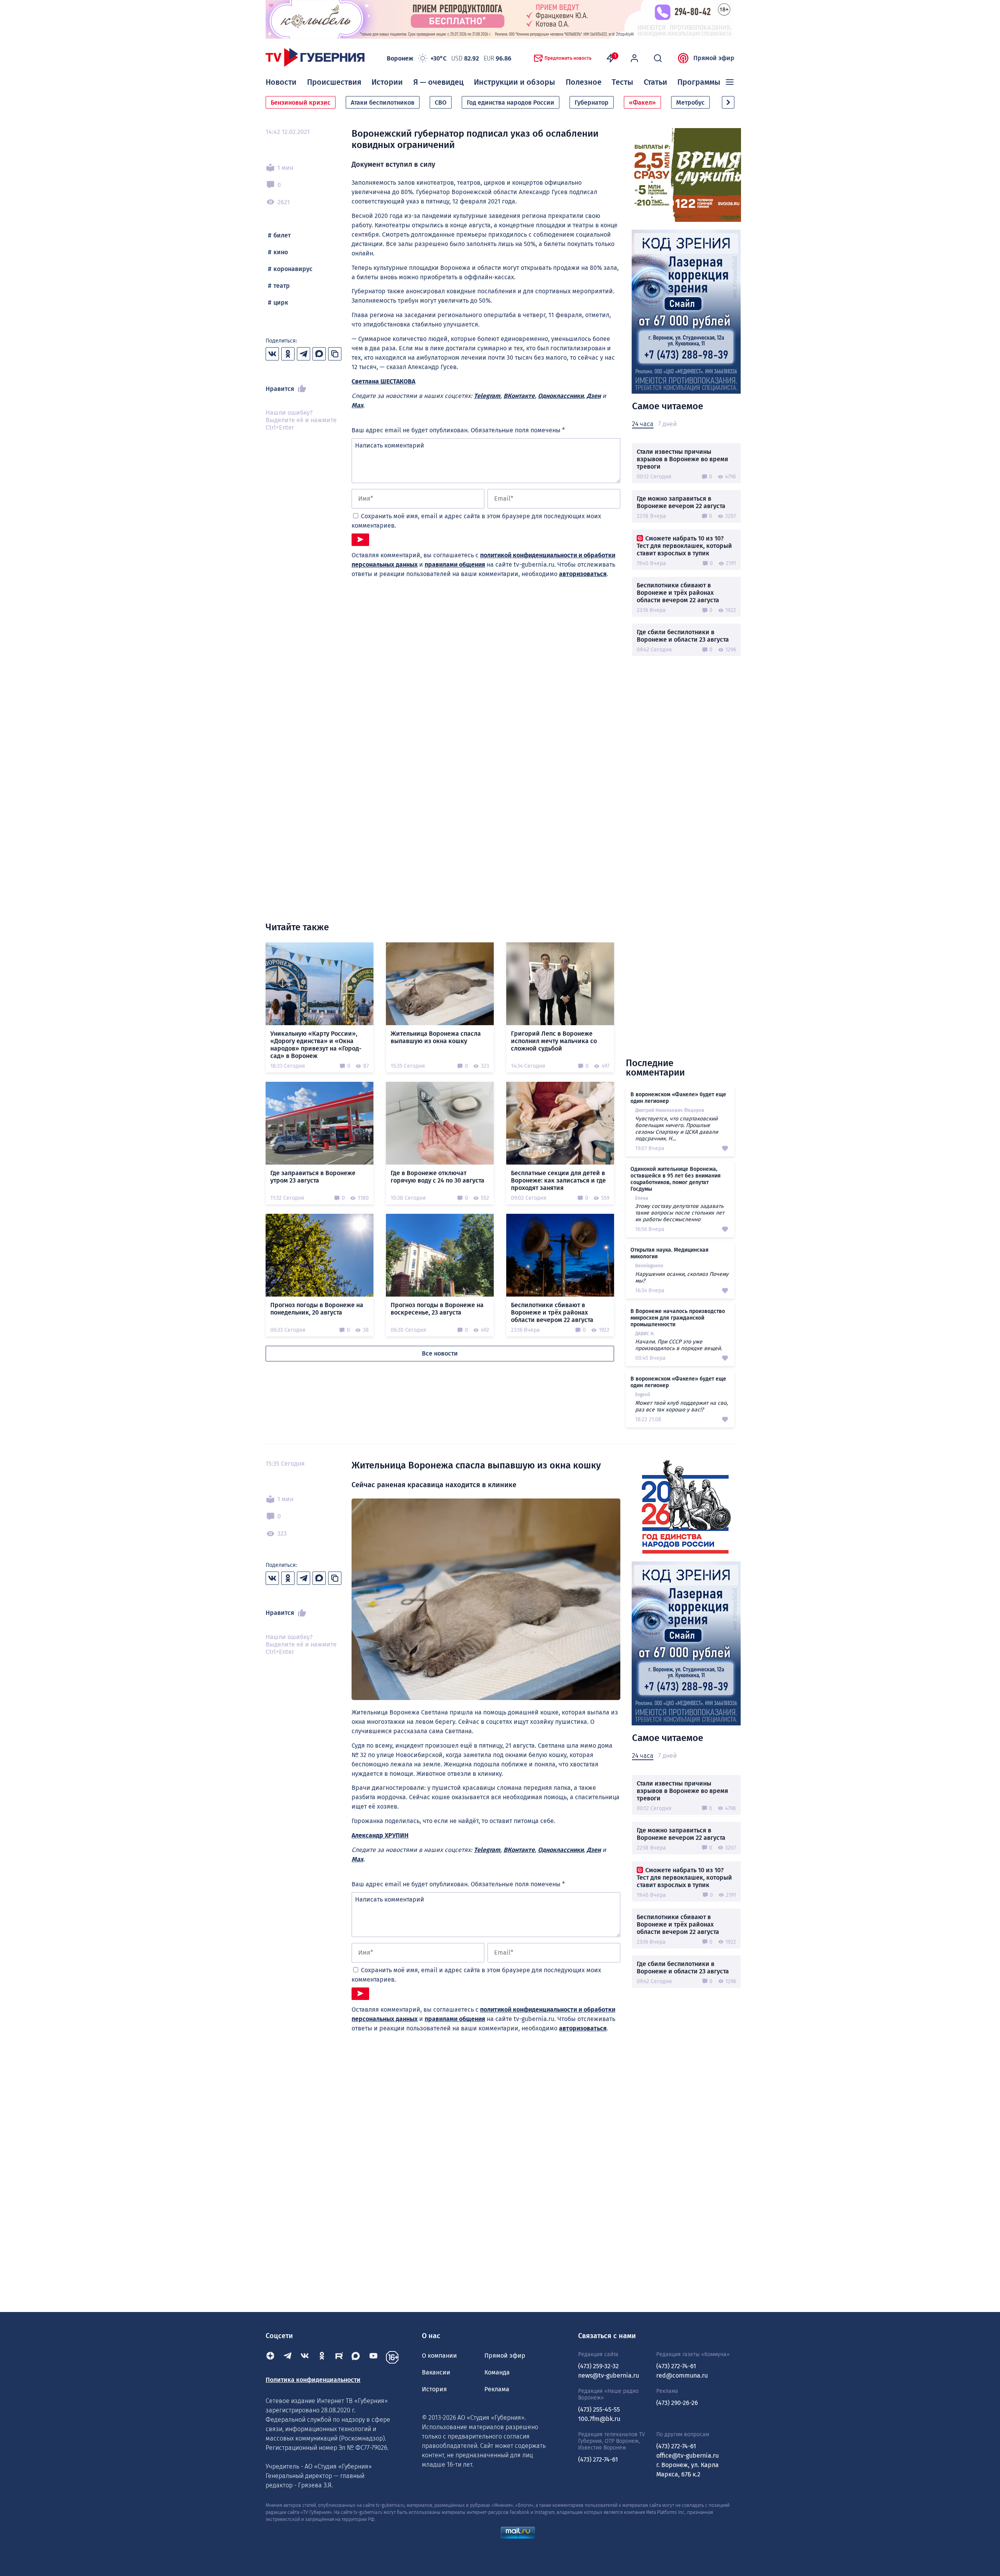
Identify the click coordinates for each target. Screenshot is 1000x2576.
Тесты (622, 82)
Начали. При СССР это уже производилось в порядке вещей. (679, 1345)
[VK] (305, 2357)
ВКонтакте (519, 396)
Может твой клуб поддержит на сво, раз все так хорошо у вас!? (681, 1406)
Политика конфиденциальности (313, 2380)
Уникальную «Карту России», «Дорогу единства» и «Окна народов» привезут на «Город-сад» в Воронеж (316, 1045)
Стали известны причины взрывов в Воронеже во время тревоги (682, 459)
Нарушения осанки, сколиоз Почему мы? (682, 1277)
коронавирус (293, 269)
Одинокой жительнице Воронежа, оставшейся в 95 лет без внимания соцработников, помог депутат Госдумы (676, 1179)
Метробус (690, 103)
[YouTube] (373, 2357)
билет (282, 235)
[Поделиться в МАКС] (319, 354)
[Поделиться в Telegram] (304, 354)
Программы (699, 82)
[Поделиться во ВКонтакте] (272, 354)
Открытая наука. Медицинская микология (670, 1253)
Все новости (440, 1353)
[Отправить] (360, 540)
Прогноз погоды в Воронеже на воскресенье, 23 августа (437, 1309)
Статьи (655, 82)
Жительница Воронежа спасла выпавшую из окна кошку (436, 1037)
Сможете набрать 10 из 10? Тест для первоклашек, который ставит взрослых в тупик (684, 546)
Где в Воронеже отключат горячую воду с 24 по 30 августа (437, 1177)
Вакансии (436, 2372)
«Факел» (642, 103)
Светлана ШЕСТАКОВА (383, 381)
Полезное (584, 82)
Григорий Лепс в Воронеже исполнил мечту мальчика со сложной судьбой (554, 1041)
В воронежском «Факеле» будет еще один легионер (678, 1098)
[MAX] (356, 2357)
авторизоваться (583, 574)
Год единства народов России (511, 103)
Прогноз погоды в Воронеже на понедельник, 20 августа (317, 1309)
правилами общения (455, 565)
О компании (439, 2356)
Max (357, 405)
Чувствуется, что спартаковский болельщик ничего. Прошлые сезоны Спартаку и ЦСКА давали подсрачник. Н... (677, 1129)
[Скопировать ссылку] (335, 354)
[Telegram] (287, 2357)
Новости (281, 82)
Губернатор (592, 103)
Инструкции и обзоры (514, 82)
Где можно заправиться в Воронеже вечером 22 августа (681, 502)
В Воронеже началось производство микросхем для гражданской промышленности (678, 1318)
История (434, 2389)
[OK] (322, 2357)
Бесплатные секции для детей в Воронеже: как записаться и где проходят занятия (558, 1180)
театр (282, 286)
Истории (387, 82)
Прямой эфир (714, 58)
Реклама (497, 2389)
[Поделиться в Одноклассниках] (288, 354)
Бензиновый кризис (301, 103)
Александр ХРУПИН (380, 1835)
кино (281, 252)
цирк (281, 302)
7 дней (667, 424)
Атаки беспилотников (383, 103)
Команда (497, 2372)
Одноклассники (561, 396)
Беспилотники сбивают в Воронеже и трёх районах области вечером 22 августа (678, 593)
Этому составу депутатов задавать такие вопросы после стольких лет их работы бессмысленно (680, 1213)
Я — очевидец (438, 82)
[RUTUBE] (339, 2357)
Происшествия (334, 82)
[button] (728, 102)
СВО (441, 103)
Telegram (487, 396)
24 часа (643, 424)
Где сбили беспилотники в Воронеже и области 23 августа (683, 636)
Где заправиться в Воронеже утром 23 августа (313, 1177)
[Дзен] (270, 2357)
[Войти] (634, 58)
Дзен (594, 396)
